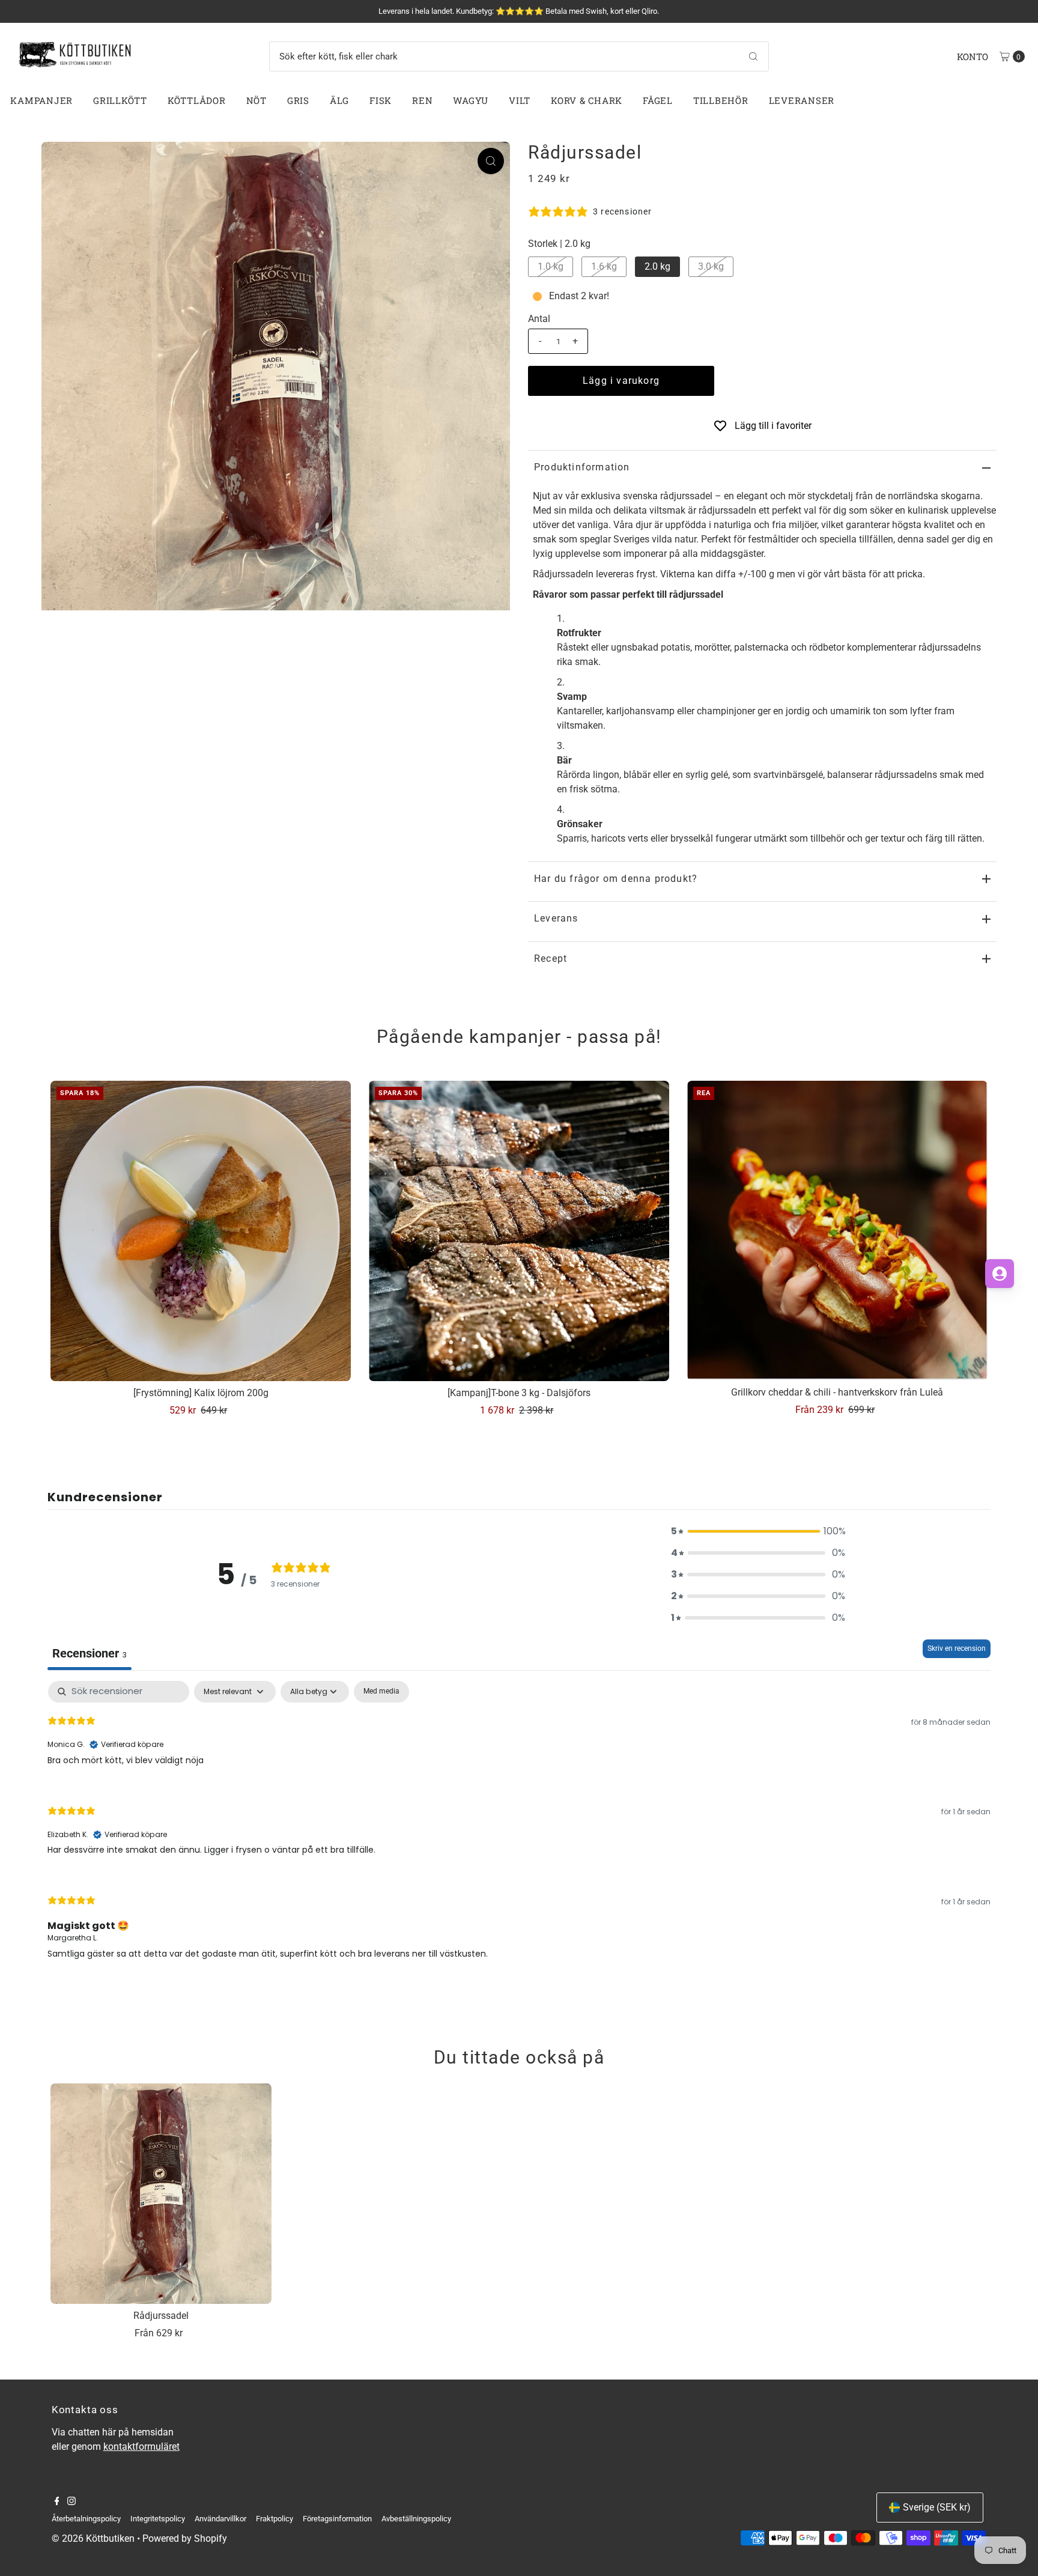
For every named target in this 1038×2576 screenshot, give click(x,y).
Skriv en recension (957, 1648)
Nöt (256, 100)
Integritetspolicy (158, 2519)
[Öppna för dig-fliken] (1000, 1274)
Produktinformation (582, 467)
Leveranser (802, 100)
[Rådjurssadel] (161, 2194)
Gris (298, 100)
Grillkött (120, 100)
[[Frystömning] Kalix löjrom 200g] (201, 1231)
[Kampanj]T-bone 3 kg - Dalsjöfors (519, 1393)
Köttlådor (197, 100)
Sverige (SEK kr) (937, 2507)
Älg (339, 100)
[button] (758, 1531)
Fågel (658, 100)
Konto (973, 56)
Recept (551, 958)
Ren (422, 100)
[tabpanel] (519, 1830)
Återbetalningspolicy (86, 2519)
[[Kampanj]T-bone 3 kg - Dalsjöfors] (519, 1231)
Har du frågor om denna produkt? (616, 879)
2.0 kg (657, 266)
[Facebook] (57, 2502)
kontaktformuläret (141, 2447)
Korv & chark (587, 100)
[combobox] (519, 56)
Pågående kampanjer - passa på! (519, 1037)
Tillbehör (721, 100)
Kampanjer (41, 100)
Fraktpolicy (275, 2519)
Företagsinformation (337, 2519)
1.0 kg (551, 266)
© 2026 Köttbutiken (93, 2538)
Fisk (381, 100)
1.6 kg (604, 266)
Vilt (520, 100)
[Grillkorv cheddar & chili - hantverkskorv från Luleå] (837, 1231)
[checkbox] (381, 1692)
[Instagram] (71, 2502)
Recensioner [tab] (90, 1653)
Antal (539, 319)
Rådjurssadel (161, 2316)
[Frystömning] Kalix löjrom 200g (201, 1393)
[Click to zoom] (491, 161)
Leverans (556, 918)
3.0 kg (711, 266)
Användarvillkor (220, 2519)
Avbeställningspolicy (416, 2519)
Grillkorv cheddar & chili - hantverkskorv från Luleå (837, 1392)
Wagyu (471, 100)
